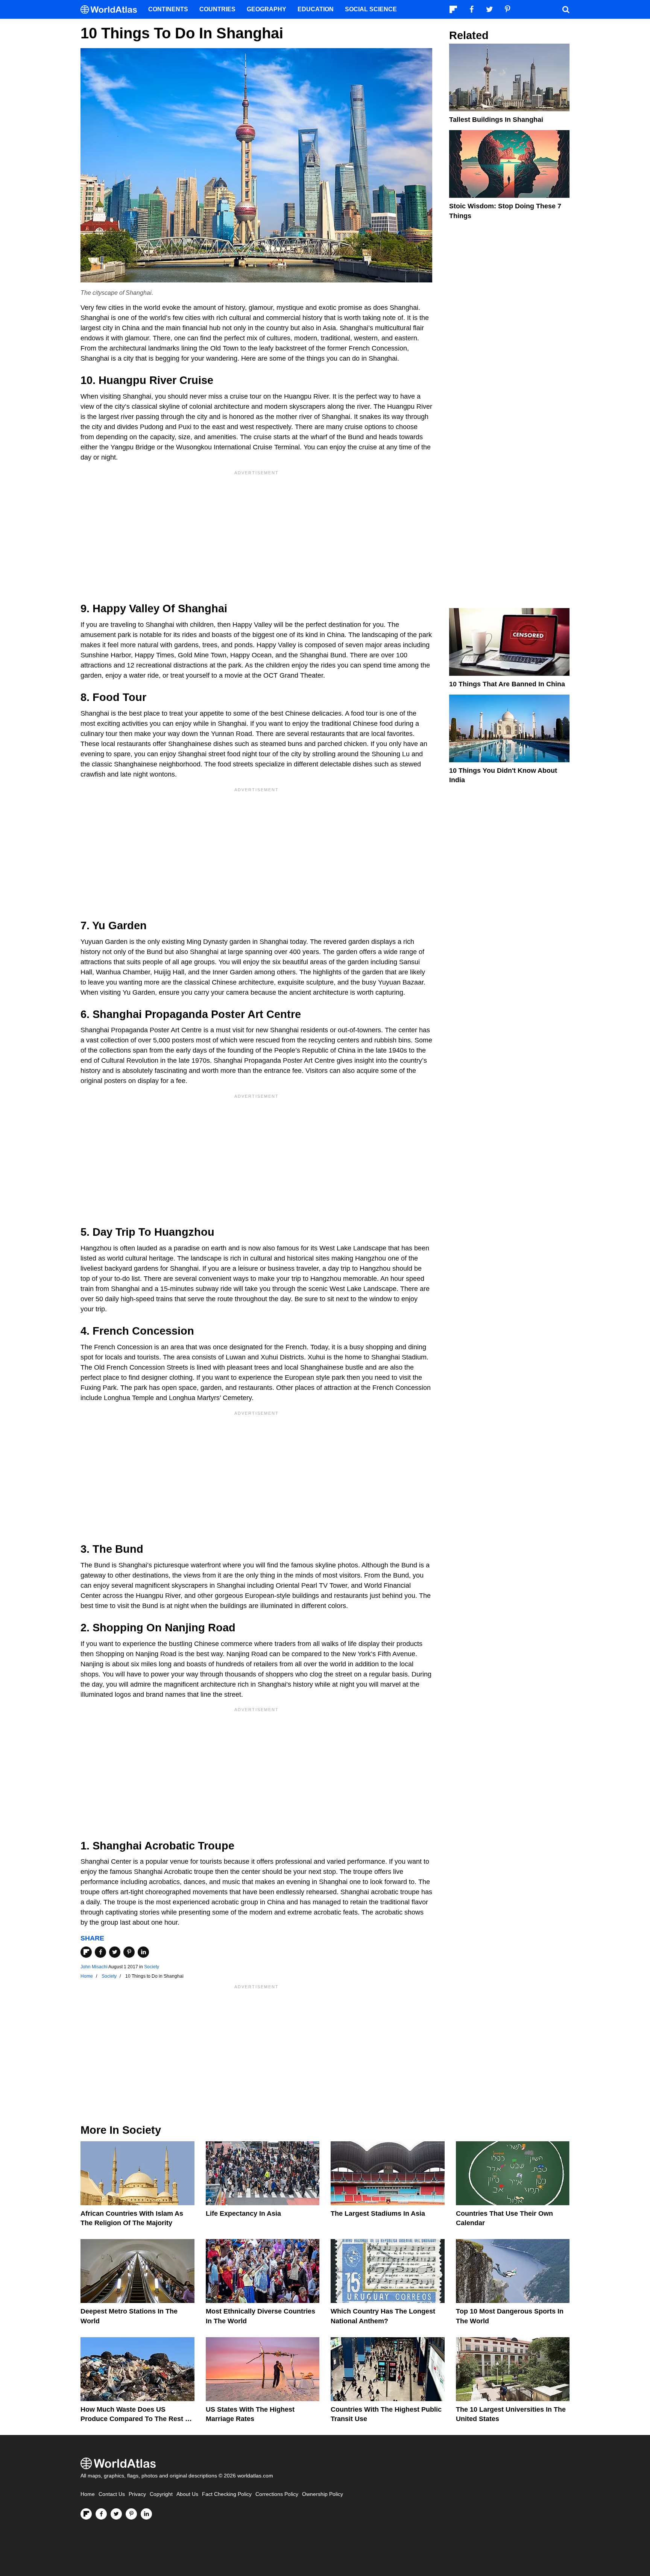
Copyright (161, 2494)
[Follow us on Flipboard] (86, 2514)
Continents (168, 9)
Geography (267, 9)
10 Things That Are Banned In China (507, 684)
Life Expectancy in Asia (243, 2213)
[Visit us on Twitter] (116, 2514)
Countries (217, 9)
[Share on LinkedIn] (143, 1952)
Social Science (371, 9)
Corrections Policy (277, 2494)
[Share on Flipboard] (86, 1952)
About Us (187, 2494)
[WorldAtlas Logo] (112, 10)
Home (88, 2494)
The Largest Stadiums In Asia (378, 2213)
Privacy (137, 2494)
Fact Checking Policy (227, 2494)
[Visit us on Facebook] (101, 2514)
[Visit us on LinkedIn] (146, 2514)
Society (152, 1967)
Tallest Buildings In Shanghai (496, 120)
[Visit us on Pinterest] (131, 2514)
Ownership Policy (323, 2494)
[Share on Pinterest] (129, 1952)
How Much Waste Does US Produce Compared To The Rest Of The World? (137, 2419)
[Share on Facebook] (100, 1952)
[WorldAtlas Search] (566, 9)
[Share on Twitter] (115, 1952)
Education (316, 9)
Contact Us (112, 2494)
